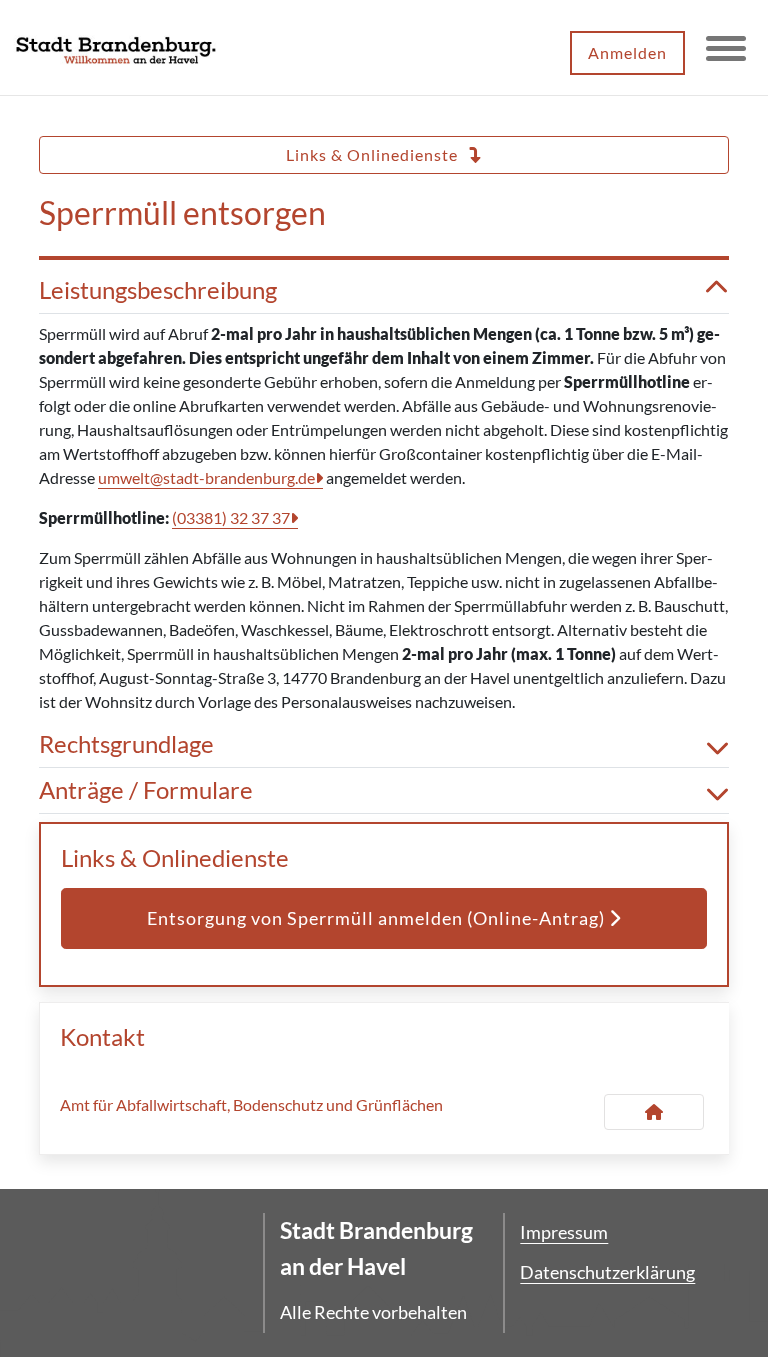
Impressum (564, 1232)
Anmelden (627, 52)
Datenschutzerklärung (607, 1272)
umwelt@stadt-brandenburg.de (206, 477)
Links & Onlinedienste (374, 154)
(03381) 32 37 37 (231, 517)
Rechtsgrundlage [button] (126, 744)
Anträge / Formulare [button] (146, 790)
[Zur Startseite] (116, 48)
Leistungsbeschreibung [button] (158, 290)
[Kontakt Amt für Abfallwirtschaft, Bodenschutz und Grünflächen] (654, 1112)
